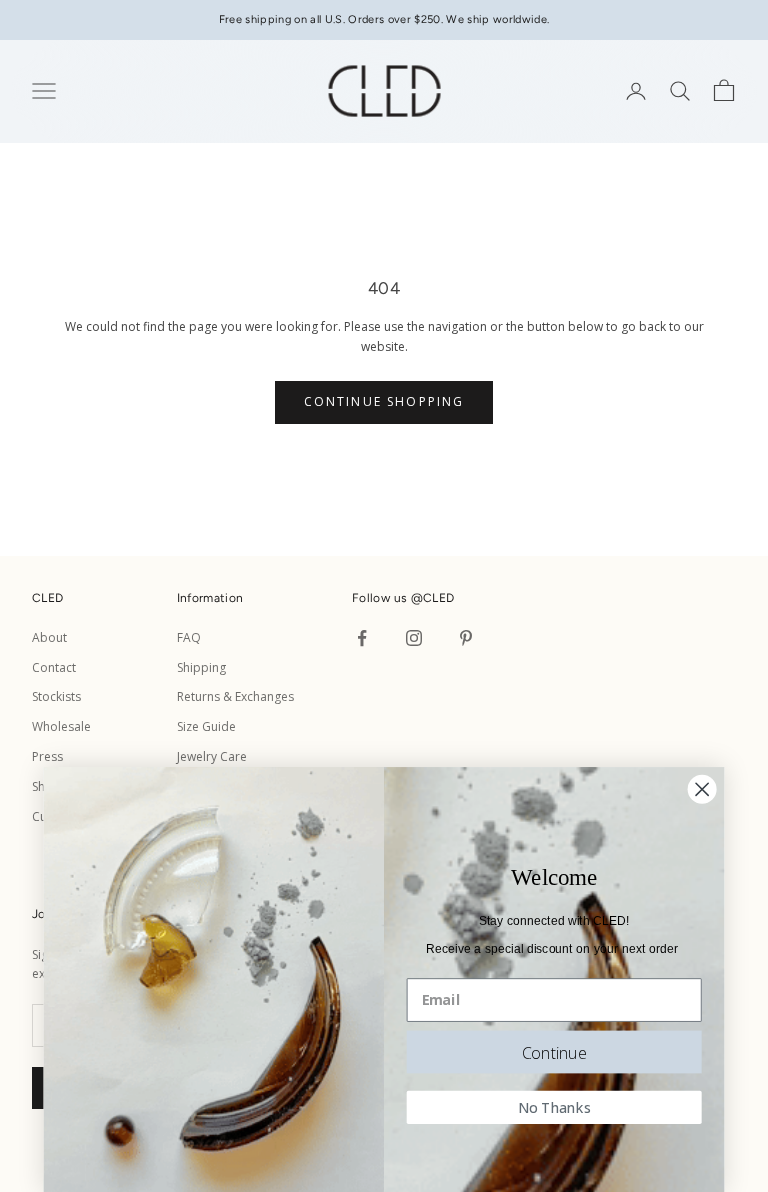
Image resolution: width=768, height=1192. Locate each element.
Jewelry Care (212, 756)
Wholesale (61, 726)
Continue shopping (384, 401)
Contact (54, 667)
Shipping (201, 667)
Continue (554, 1051)
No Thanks (554, 1107)
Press (47, 756)
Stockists (56, 696)
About (49, 637)
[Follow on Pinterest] (466, 638)
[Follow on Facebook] (362, 638)
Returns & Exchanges (235, 696)
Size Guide (206, 726)
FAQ (189, 637)
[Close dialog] (702, 789)
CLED (438, 598)
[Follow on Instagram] (414, 638)
